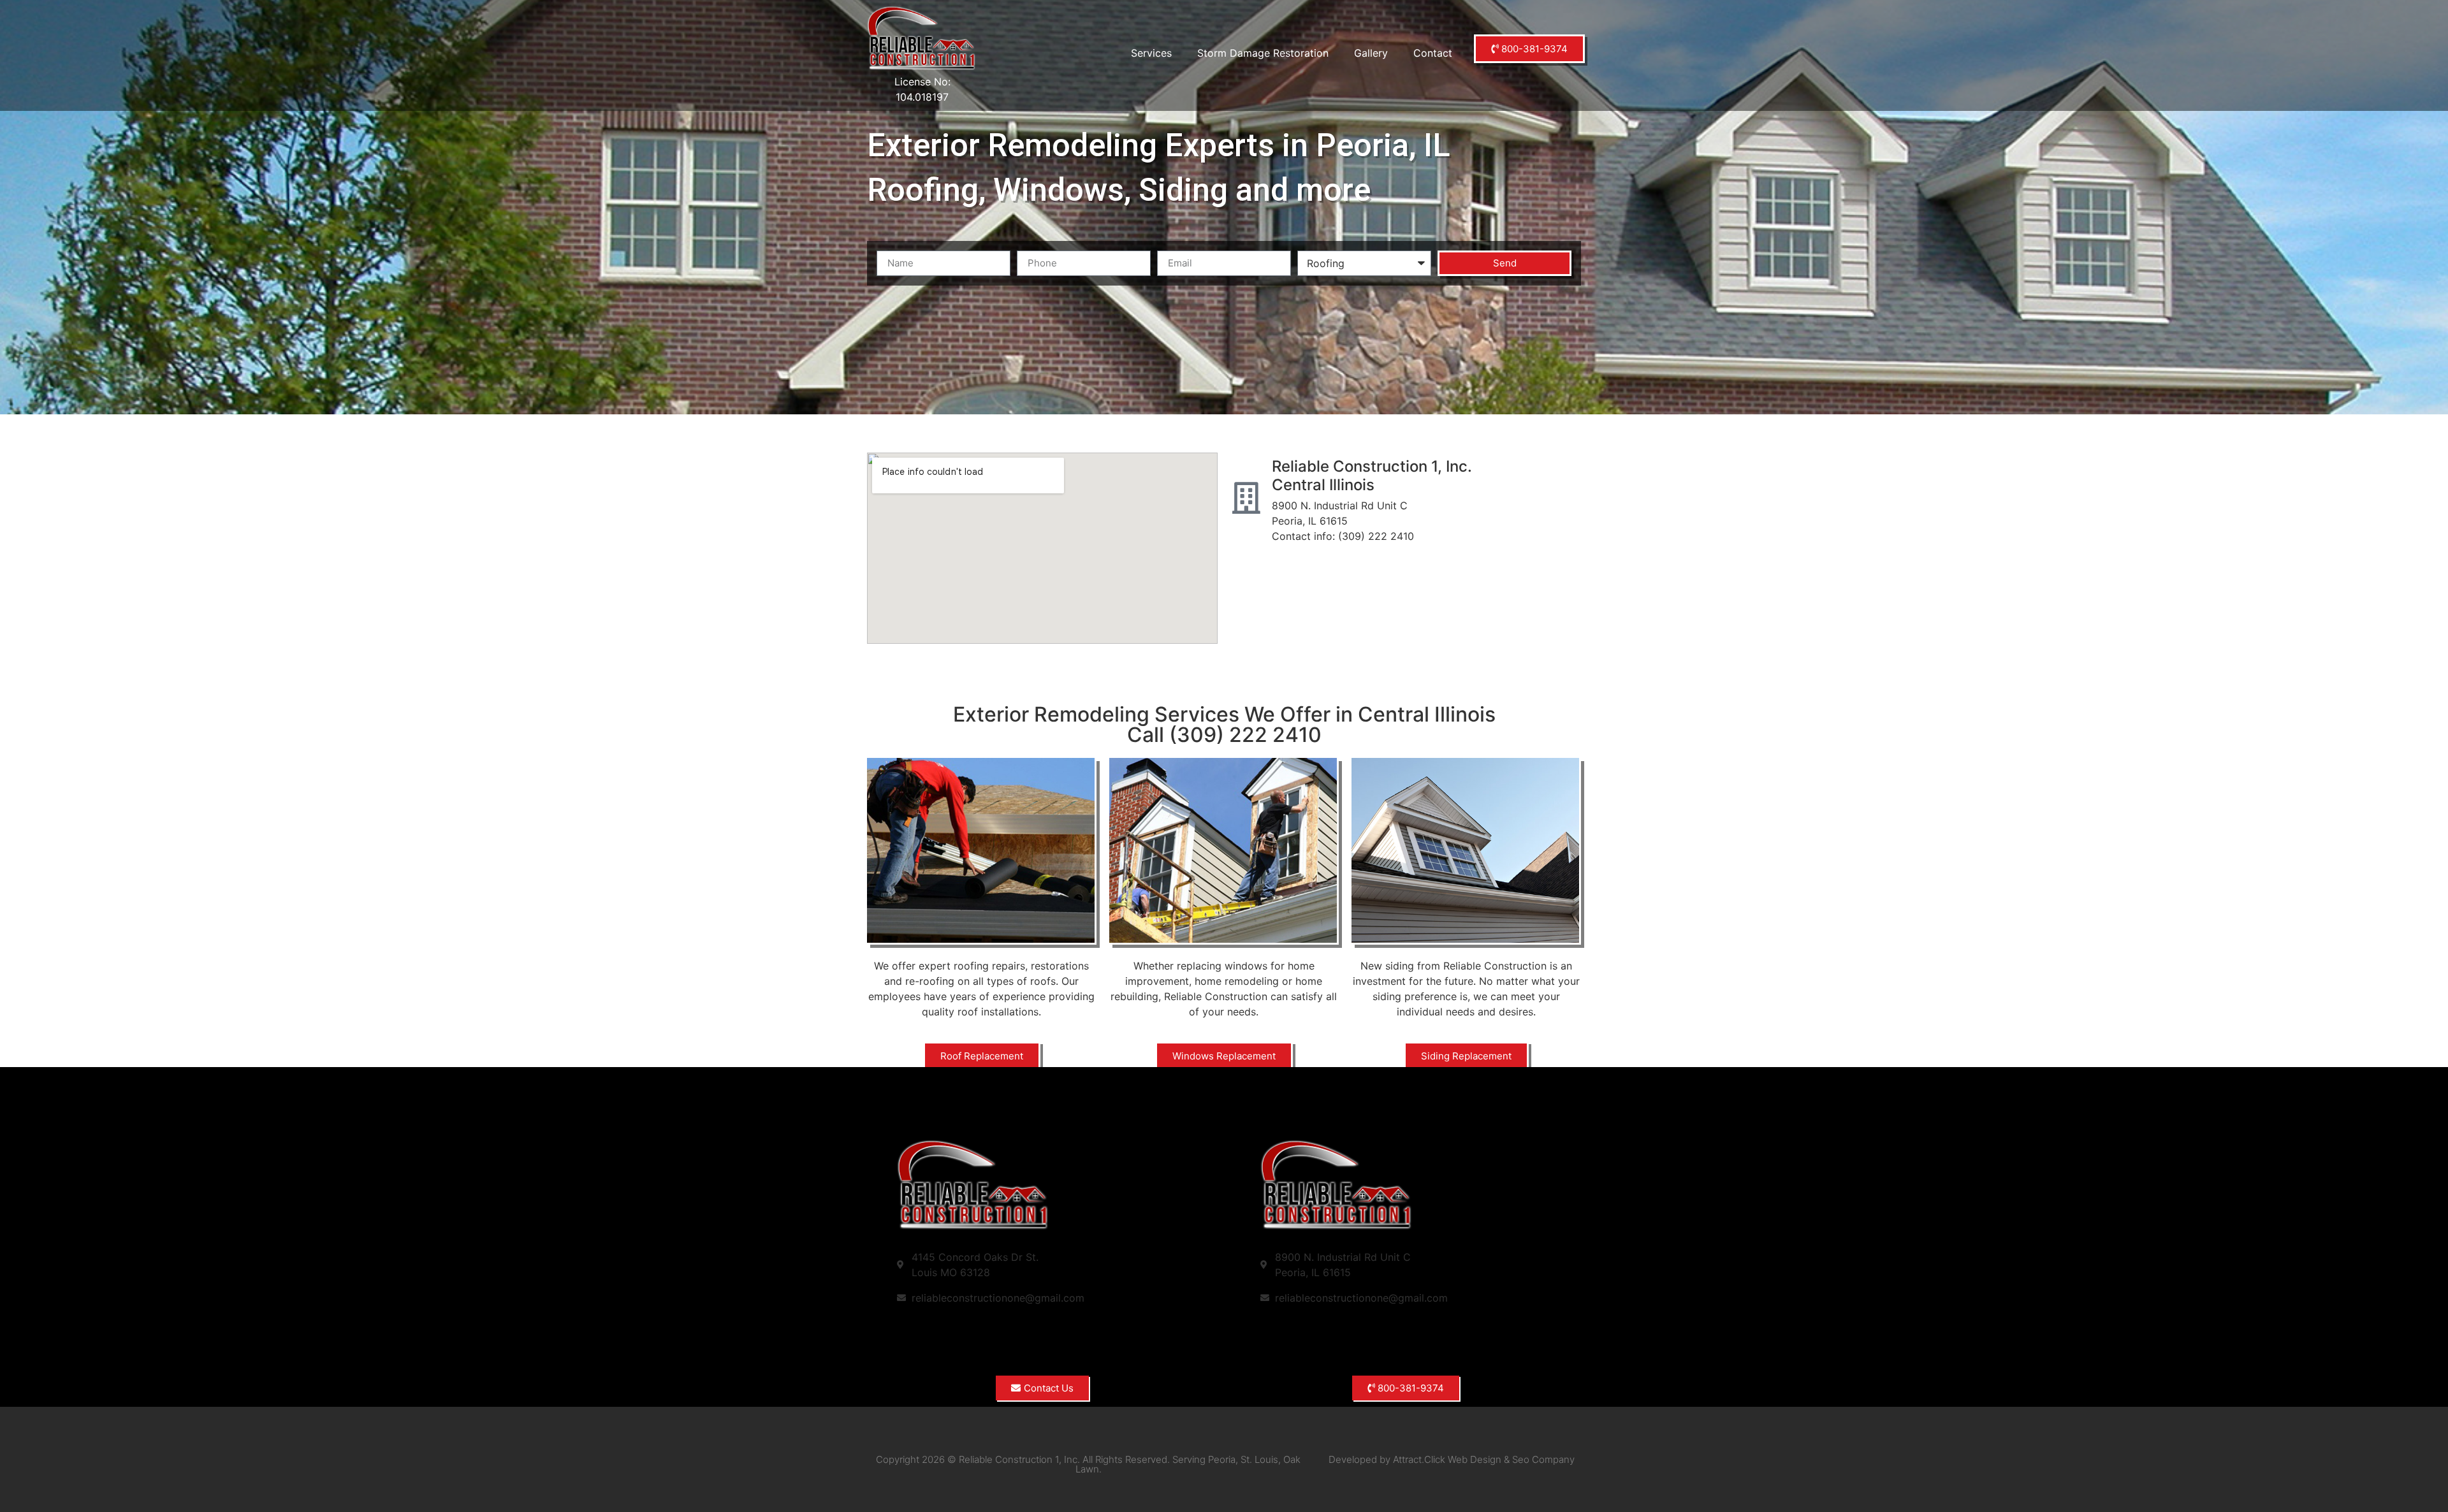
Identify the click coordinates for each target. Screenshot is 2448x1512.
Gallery (1371, 53)
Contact (1433, 53)
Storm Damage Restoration (1263, 53)
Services (1151, 53)
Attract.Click (1419, 1459)
